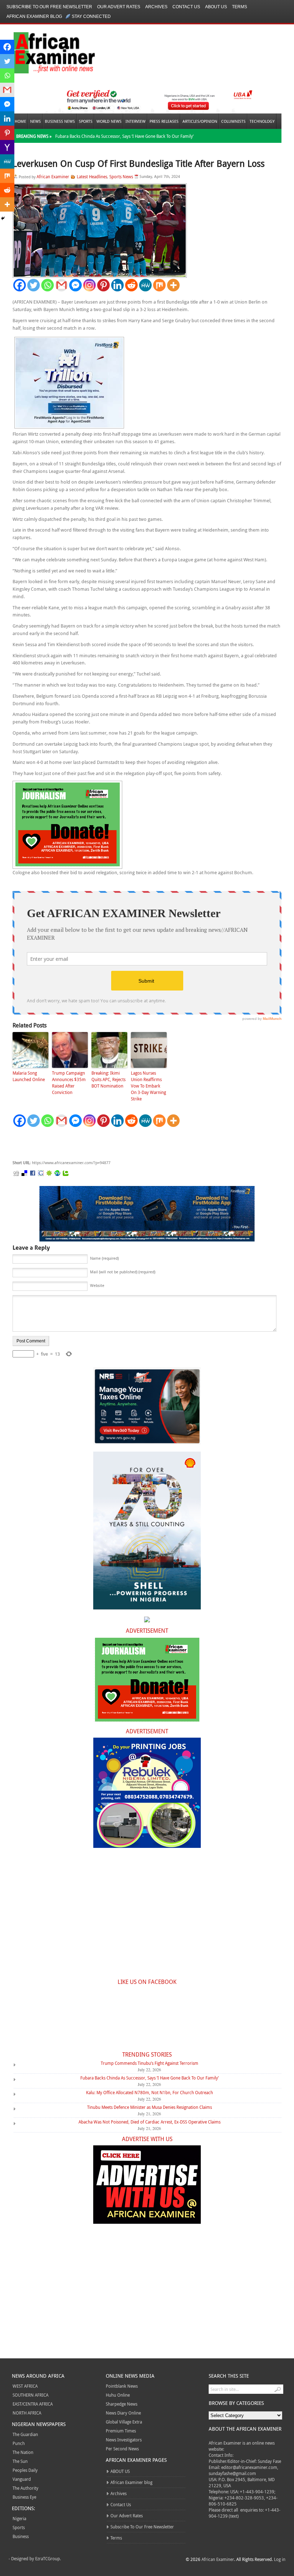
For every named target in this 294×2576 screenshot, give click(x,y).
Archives (156, 7)
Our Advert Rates (119, 7)
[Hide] (3, 218)
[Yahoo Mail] (7, 147)
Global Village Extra (124, 2422)
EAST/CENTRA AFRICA (33, 2404)
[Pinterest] (103, 285)
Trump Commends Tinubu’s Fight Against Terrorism (150, 2063)
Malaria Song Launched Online (29, 1076)
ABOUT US (216, 7)
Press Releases (164, 121)
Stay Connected (91, 16)
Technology (262, 121)
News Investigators (124, 2440)
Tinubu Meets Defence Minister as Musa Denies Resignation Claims (150, 2107)
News (35, 121)
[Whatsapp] (48, 285)
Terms (240, 7)
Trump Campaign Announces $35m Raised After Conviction (69, 1083)
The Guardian (25, 2434)
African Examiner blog (34, 16)
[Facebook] (20, 285)
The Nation (23, 2452)
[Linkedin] (117, 285)
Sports (86, 121)
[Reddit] (131, 285)
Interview (136, 121)
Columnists (233, 121)
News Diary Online (123, 2413)
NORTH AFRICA (27, 2413)
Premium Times (121, 2431)
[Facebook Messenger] (75, 285)
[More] (173, 285)
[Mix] (159, 285)
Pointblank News (122, 2386)
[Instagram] (89, 285)
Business (21, 2536)
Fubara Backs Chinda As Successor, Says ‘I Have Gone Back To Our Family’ (124, 136)
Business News (60, 121)
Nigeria (19, 2518)
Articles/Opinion (200, 121)
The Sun (20, 2461)
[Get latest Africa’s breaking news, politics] (46, 52)
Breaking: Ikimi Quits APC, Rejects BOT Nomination (108, 1079)
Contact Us (186, 7)
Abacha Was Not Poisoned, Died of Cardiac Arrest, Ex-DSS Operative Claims (150, 2122)
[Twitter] (34, 285)
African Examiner (53, 176)
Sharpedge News (122, 2404)
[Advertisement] (120, 1144)
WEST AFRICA (25, 2386)
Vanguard (22, 2479)
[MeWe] (145, 285)
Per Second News (122, 2449)
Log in (280, 2559)
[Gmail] (61, 285)
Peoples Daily (25, 2470)
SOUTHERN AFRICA (30, 2395)
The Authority (25, 2488)
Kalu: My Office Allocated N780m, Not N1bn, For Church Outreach (150, 2092)
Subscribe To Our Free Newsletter (49, 7)
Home (20, 121)
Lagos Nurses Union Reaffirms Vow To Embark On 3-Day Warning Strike (148, 1086)
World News (109, 121)
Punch (19, 2443)
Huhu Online (118, 2395)
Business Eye (24, 2497)
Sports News (121, 176)
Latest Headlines (92, 176)
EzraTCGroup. (48, 2558)
